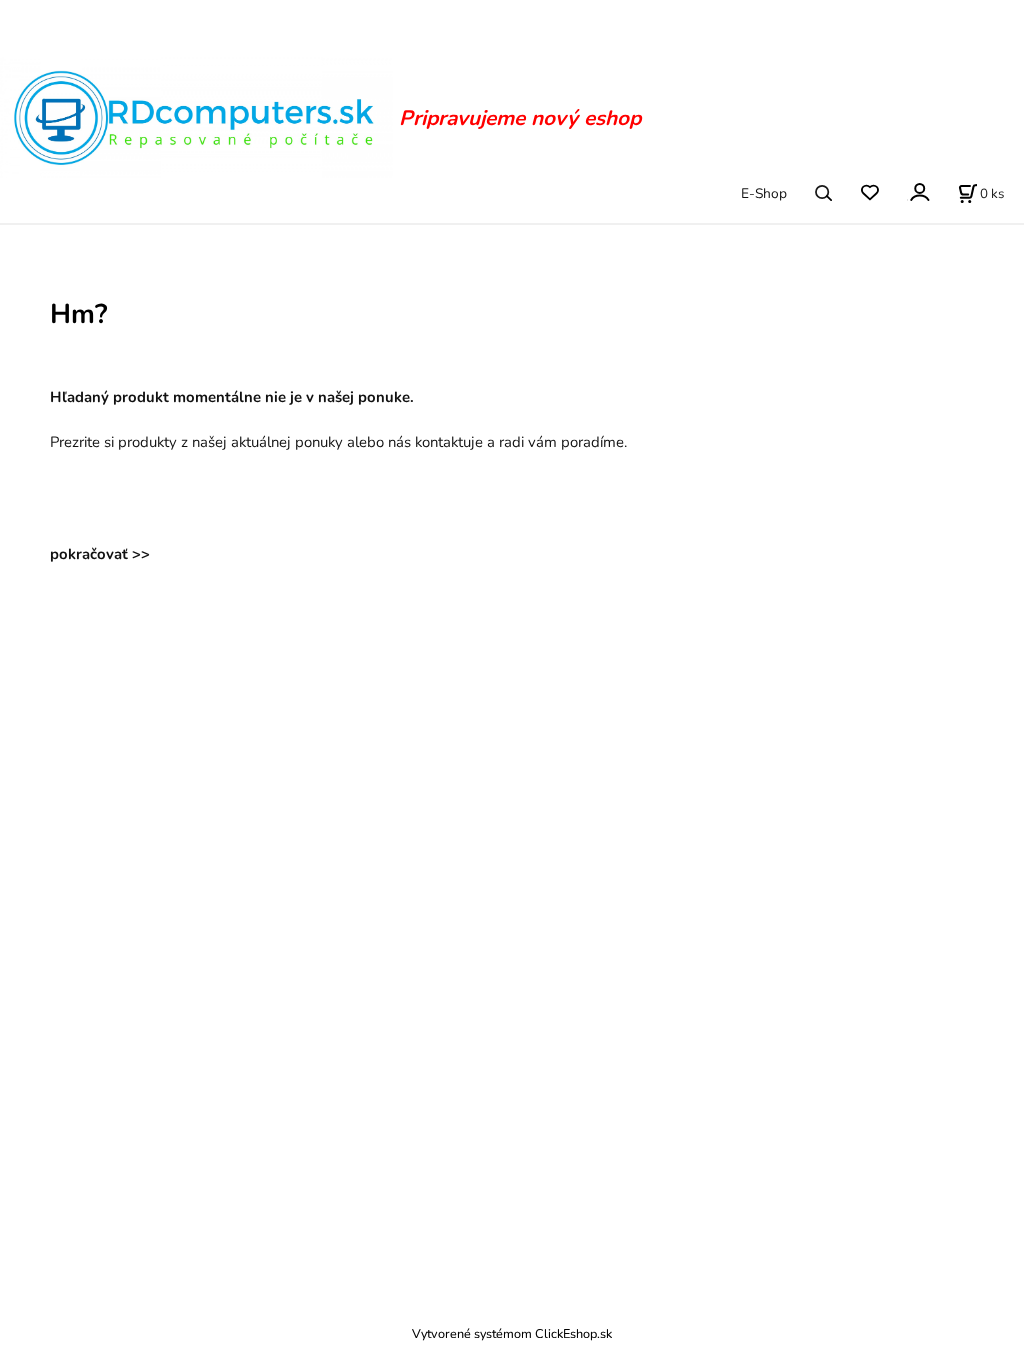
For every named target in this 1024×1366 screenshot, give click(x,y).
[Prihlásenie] (918, 191)
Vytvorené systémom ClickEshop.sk (512, 1333)
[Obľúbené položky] (869, 193)
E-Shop (764, 193)
